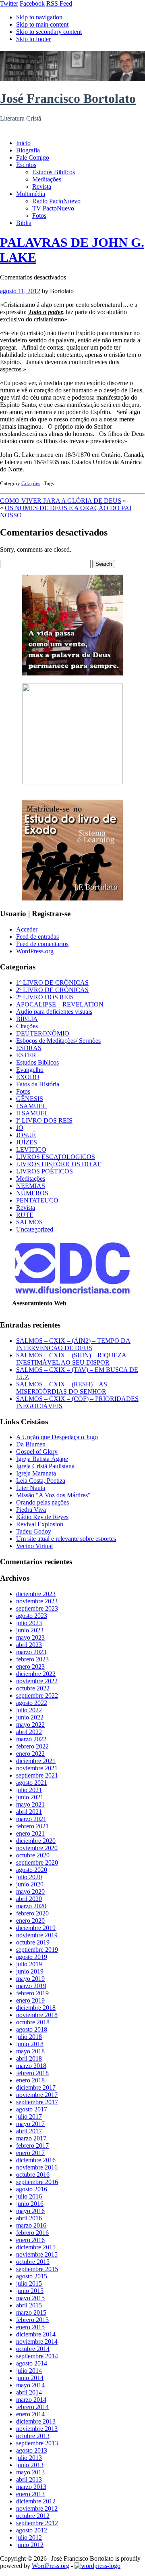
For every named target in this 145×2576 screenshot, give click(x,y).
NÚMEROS (32, 1193)
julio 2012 (29, 2537)
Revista (42, 187)
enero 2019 (30, 2000)
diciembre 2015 (36, 2247)
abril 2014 (29, 2392)
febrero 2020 (32, 1913)
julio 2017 (29, 2116)
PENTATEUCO (37, 1200)
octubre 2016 (33, 2175)
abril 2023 (29, 1645)
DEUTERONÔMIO (43, 1033)
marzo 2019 (31, 1986)
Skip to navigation (39, 17)
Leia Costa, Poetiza (41, 1481)
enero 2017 (30, 2153)
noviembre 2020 (37, 1848)
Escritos (26, 165)
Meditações (47, 179)
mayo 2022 (30, 1725)
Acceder (27, 929)
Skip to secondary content (49, 32)
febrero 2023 (32, 1659)
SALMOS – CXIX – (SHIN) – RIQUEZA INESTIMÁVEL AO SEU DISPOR (71, 1359)
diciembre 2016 (36, 2160)
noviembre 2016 (37, 2167)
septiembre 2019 (37, 1950)
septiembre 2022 (37, 1695)
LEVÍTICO (31, 1149)
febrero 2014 (32, 2407)
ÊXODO (28, 1077)
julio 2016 (29, 2196)
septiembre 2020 (37, 1862)
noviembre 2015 (37, 2254)
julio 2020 (29, 1877)
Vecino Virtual (34, 1546)
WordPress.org (35, 951)
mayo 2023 (30, 1637)
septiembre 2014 (37, 2356)
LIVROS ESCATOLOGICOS (56, 1157)
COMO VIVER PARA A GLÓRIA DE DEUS (61, 501)
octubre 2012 (33, 2516)
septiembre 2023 (37, 1608)
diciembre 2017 (36, 2087)
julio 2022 (29, 1710)
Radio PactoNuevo (56, 201)
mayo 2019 (30, 1979)
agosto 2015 (32, 2276)
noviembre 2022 (37, 1681)
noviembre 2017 (37, 2095)
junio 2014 (30, 2378)
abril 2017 (29, 2131)
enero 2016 (30, 2240)
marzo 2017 (31, 2138)
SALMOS (29, 1222)
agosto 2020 (32, 1870)
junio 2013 (30, 2465)
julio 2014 (29, 2371)
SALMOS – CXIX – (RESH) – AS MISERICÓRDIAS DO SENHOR (62, 1388)
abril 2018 (29, 2058)
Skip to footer (33, 39)
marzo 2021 (31, 1819)
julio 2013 (29, 2458)
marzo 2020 (31, 1906)
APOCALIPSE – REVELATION (60, 1004)
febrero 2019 (32, 1993)
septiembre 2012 (37, 2523)
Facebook (32, 3)
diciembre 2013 (36, 2421)
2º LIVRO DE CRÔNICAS (52, 990)
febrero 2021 (32, 1826)
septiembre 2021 (37, 1775)
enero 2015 (30, 2327)
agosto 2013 (32, 2450)
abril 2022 (29, 1732)
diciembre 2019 (36, 1928)
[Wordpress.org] (97, 2566)
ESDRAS (29, 1048)
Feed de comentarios (42, 944)
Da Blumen (31, 1444)
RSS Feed (59, 3)
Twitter (9, 3)
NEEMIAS (31, 1186)
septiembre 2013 (37, 2443)
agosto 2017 (32, 2109)
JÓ (20, 1128)
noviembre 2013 (37, 2429)
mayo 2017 (30, 2124)
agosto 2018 (32, 2029)
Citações (31, 483)
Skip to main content (42, 24)
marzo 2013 (31, 2487)
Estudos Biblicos (54, 172)
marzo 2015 (31, 2312)
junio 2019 (30, 1971)
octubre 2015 (33, 2262)
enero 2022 (30, 1754)
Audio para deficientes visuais (54, 1012)
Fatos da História (38, 1084)
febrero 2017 (32, 2146)
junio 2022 (30, 1717)
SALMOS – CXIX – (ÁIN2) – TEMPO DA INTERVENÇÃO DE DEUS (73, 1344)
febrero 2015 (32, 2320)
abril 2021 (29, 1812)
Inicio (23, 143)
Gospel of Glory (37, 1452)
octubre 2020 (33, 1855)
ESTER (26, 1055)
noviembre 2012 (37, 2508)
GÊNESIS (30, 1099)
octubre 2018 (33, 2022)
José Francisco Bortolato (68, 98)
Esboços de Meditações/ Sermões (58, 1041)
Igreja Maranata (36, 1473)
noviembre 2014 (37, 2342)
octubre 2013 (33, 2436)
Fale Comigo (33, 157)
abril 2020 (29, 1899)
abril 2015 (29, 2305)
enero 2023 (30, 1666)
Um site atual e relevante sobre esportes (66, 1539)
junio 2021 (30, 1797)
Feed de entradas (37, 937)
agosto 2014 (32, 2363)
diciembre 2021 (36, 1761)
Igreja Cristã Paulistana (45, 1466)
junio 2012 (30, 2545)
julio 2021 (29, 1790)
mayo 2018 (30, 2051)
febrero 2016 (32, 2233)
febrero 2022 (32, 1746)
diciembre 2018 (36, 2008)
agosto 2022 (32, 1703)
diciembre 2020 (36, 1841)
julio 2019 (29, 1964)
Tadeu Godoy (34, 1531)
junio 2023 (30, 1630)
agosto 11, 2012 (20, 291)
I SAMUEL (31, 1106)
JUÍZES (27, 1142)
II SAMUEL (32, 1113)
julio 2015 (29, 2283)
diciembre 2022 (36, 1674)
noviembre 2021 (37, 1768)
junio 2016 (30, 2204)
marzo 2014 (31, 2400)
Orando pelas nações (42, 1502)
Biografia (28, 150)
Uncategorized (35, 1229)
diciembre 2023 (36, 1594)
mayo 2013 (30, 2472)
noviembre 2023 (37, 1601)
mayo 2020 (30, 1891)
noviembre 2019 (37, 1935)
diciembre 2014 (36, 2334)
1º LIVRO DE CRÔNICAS (52, 983)
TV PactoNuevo (53, 208)
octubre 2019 (33, 1942)
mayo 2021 (30, 1804)
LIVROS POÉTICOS (45, 1171)
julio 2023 (29, 1623)
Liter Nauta (31, 1488)
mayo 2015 (30, 2298)
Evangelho (30, 1070)
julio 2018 (29, 2037)
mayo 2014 (30, 2385)
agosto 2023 (32, 1616)
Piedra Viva (31, 1510)
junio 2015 (30, 2291)
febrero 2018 (32, 2073)
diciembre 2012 (36, 2501)
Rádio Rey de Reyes (42, 1517)
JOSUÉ (26, 1135)
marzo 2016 (31, 2225)
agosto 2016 (32, 2189)
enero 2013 (30, 2494)
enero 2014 (30, 2414)
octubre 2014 (33, 2349)
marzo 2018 (31, 2066)
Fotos (39, 216)
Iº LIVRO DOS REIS (44, 1120)
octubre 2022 (33, 1688)
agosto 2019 (32, 1957)
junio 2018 (30, 2044)
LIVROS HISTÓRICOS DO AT (58, 1164)
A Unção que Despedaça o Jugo (57, 1437)
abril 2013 (29, 2479)
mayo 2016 (30, 2211)
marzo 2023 (31, 1652)
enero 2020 (30, 1921)
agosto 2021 (32, 1783)
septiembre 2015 (37, 2269)
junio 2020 (30, 1884)
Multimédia (31, 194)
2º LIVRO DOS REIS (45, 997)
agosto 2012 (32, 2530)
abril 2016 (29, 2218)
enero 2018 (30, 2080)
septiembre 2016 (37, 2182)
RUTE (25, 1215)
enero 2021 (30, 1833)
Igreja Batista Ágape (42, 1459)
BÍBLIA (27, 1019)
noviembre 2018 (37, 2015)
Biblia (24, 223)
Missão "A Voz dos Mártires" (53, 1495)
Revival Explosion (40, 1524)
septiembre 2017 (37, 2102)
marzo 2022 (31, 1739)
